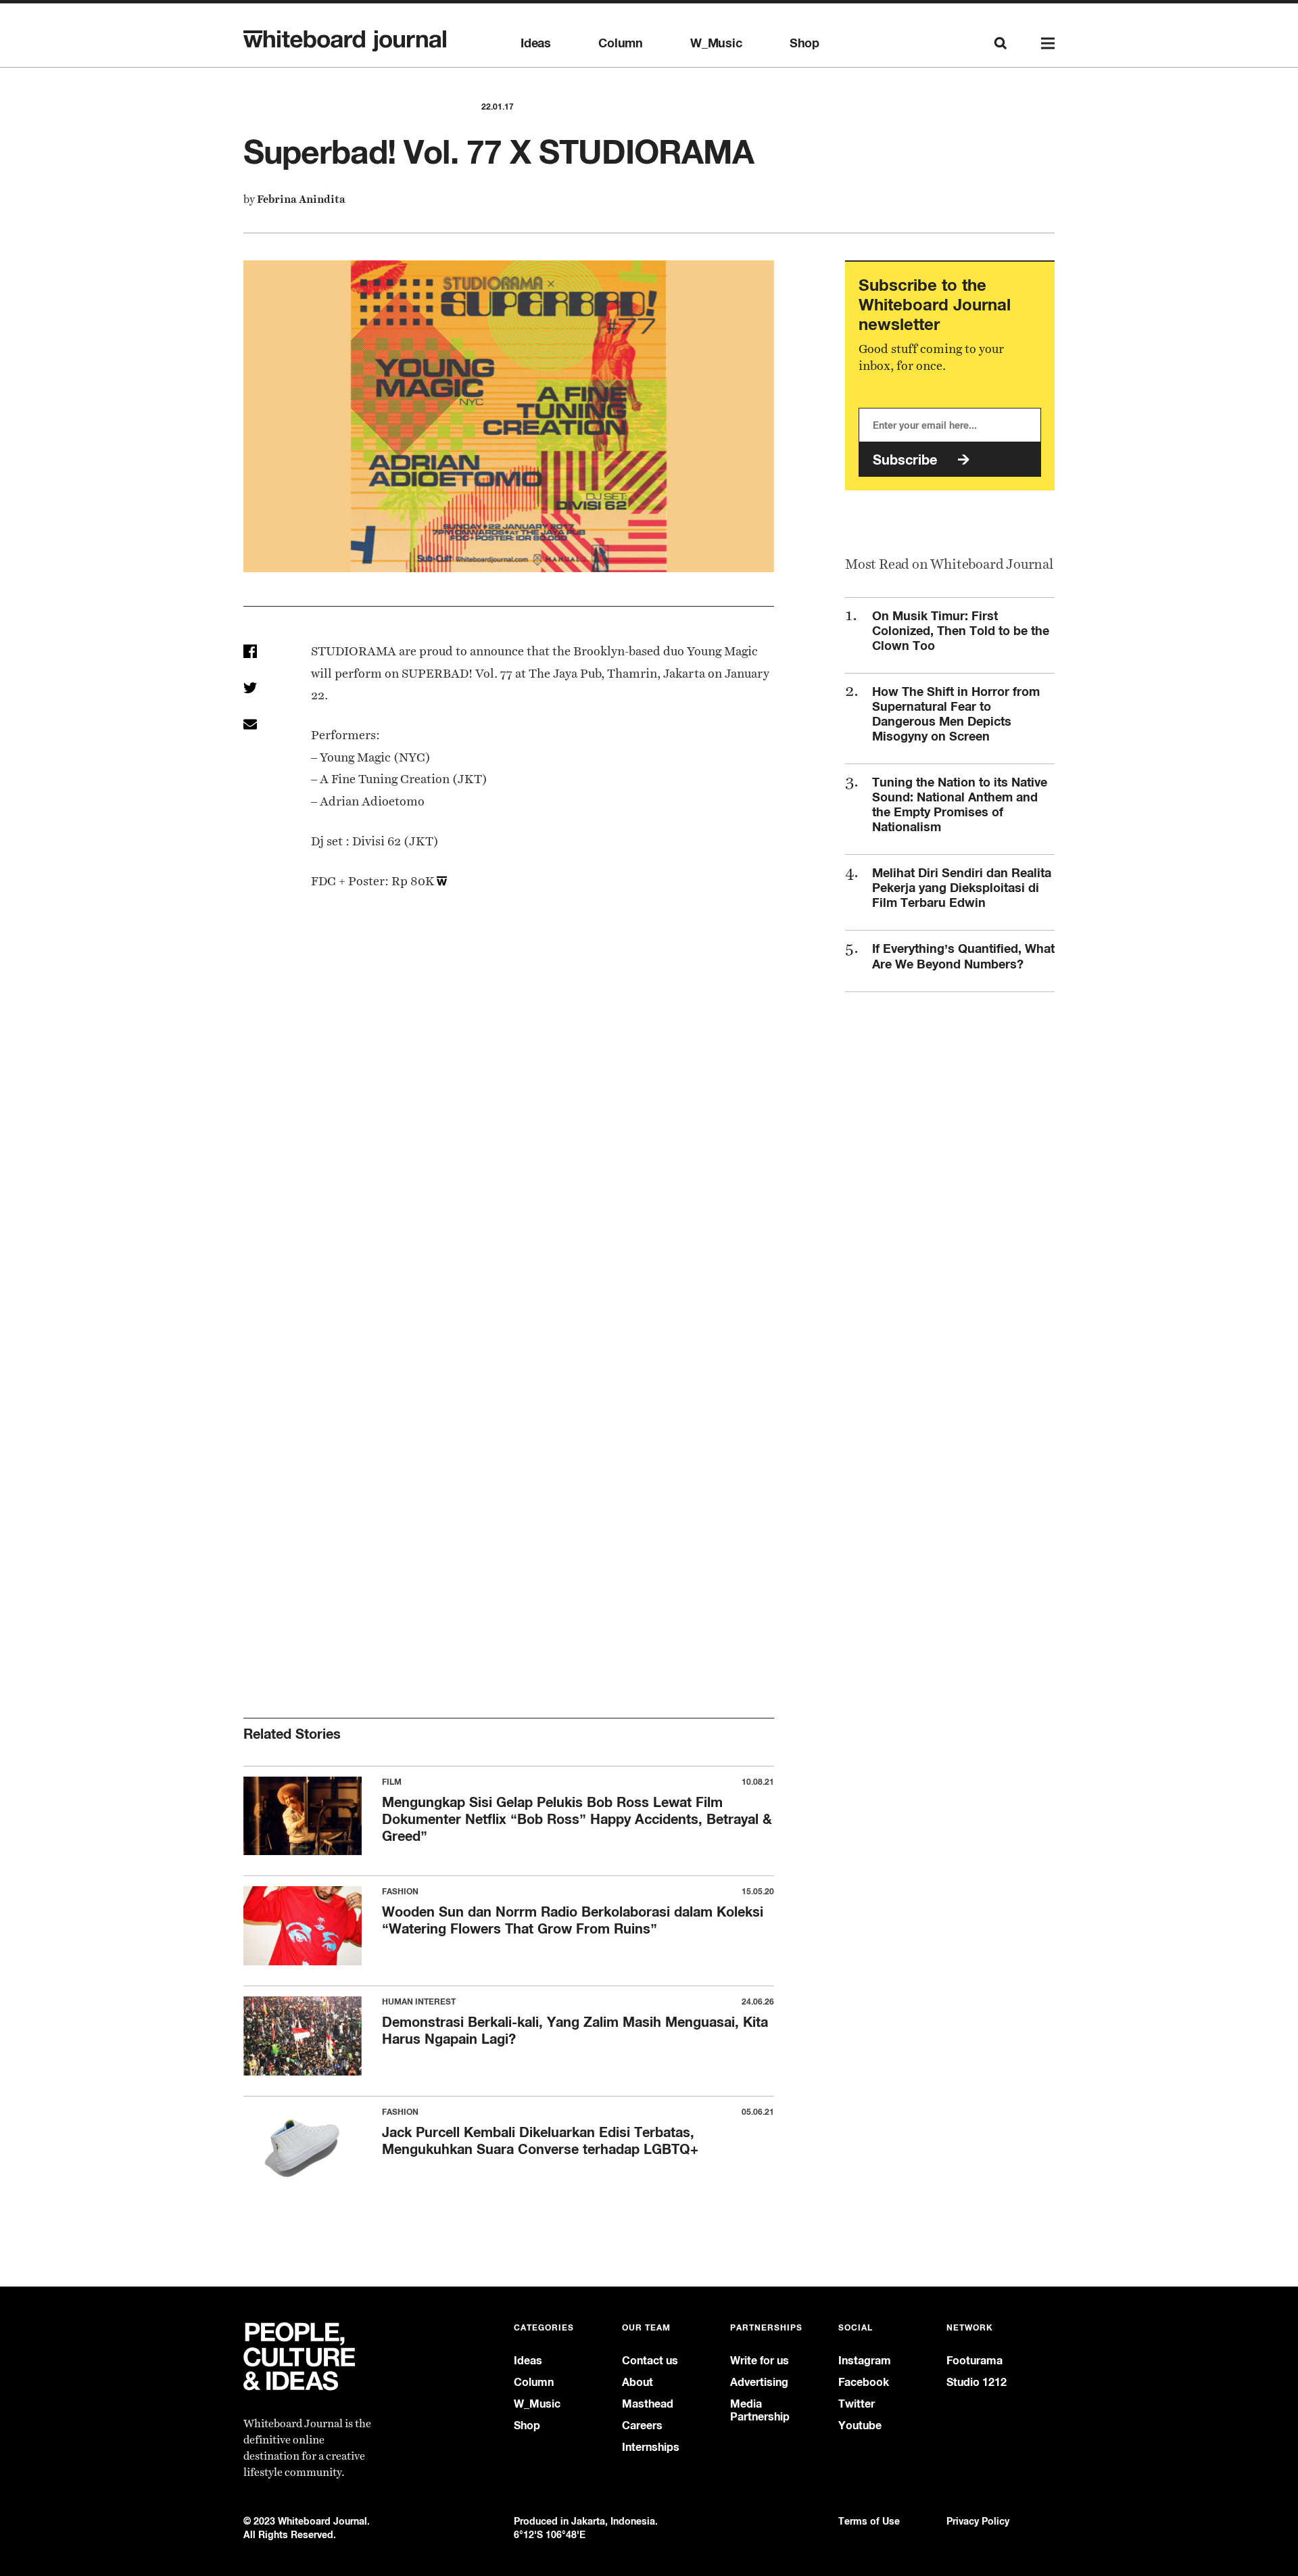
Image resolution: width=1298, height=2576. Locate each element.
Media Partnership (760, 2410)
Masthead (648, 2404)
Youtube (860, 2426)
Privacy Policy (978, 2521)
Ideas (536, 43)
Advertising (759, 2382)
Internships (651, 2447)
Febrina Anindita (301, 199)
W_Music (716, 43)
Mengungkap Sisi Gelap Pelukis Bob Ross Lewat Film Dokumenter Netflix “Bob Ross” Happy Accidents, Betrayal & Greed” (577, 1819)
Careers (642, 2426)
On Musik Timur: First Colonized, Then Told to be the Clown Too (961, 630)
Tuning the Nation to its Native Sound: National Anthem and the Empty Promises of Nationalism (960, 804)
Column (621, 43)
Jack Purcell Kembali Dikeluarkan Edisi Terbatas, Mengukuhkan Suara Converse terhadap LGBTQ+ (540, 2140)
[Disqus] (509, 1135)
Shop (804, 43)
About (638, 2382)
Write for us (760, 2361)
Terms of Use (869, 2521)
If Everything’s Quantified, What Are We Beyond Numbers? (963, 956)
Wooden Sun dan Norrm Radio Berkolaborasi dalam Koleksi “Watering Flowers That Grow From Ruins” (573, 1920)
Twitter (857, 2404)
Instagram (865, 2361)
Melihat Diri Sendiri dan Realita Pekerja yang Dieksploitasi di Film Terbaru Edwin (962, 887)
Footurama (975, 2361)
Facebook (864, 2382)
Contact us (650, 2361)
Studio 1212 (977, 2382)
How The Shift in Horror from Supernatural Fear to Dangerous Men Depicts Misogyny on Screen (956, 713)
